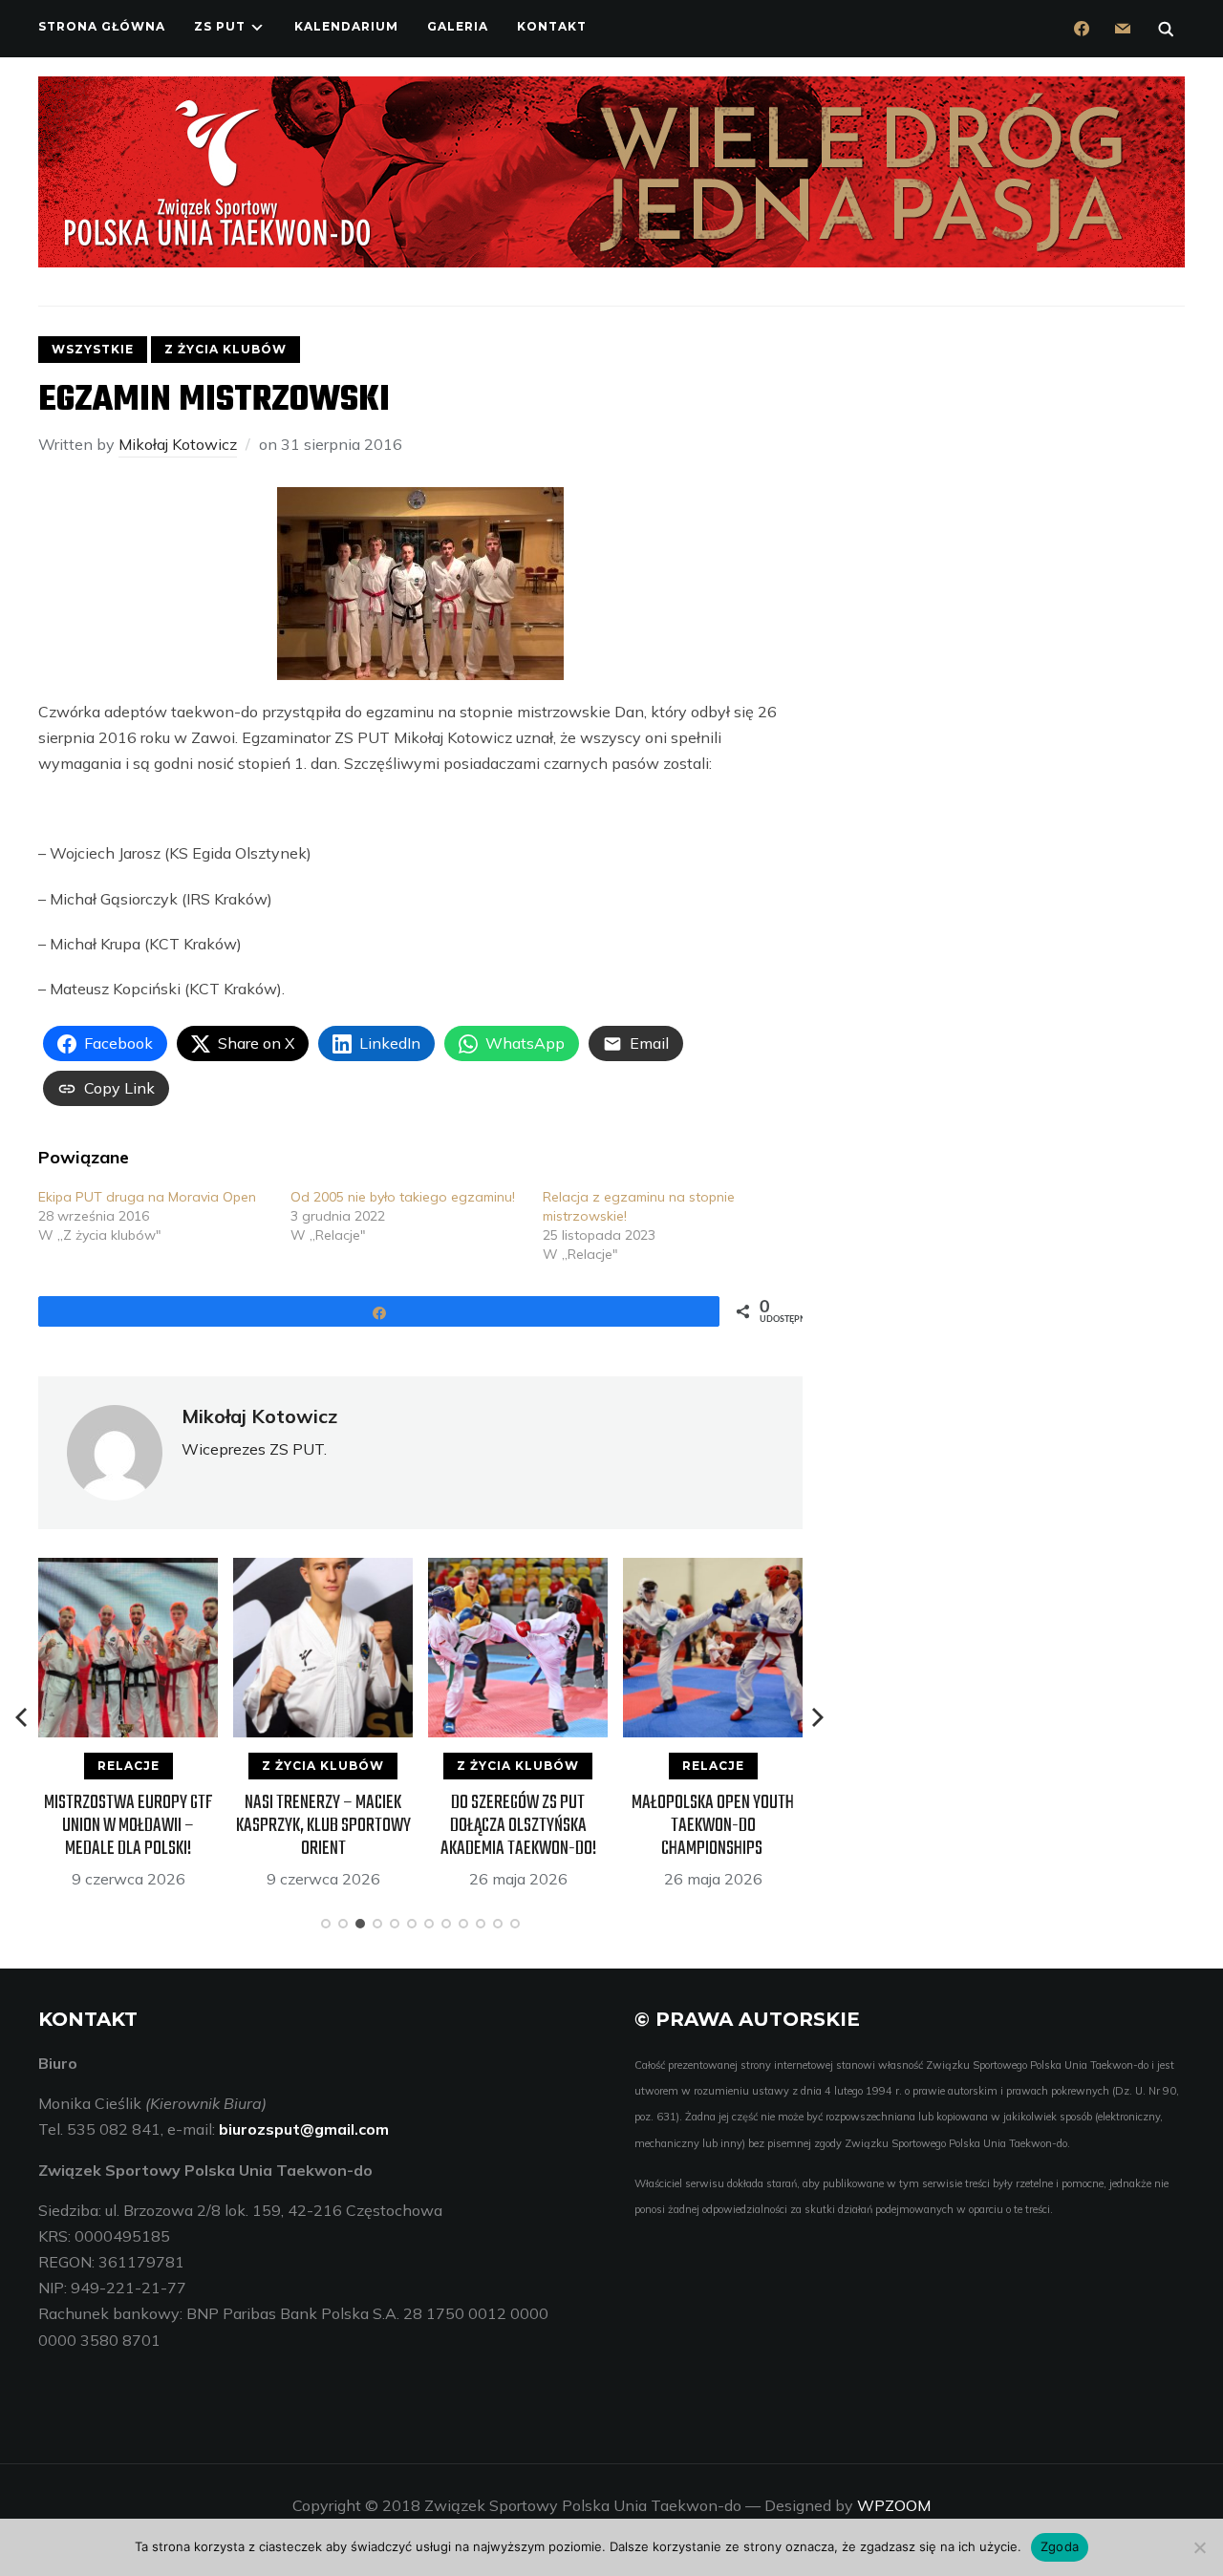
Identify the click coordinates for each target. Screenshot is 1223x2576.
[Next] (818, 1717)
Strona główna (102, 26)
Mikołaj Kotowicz (178, 444)
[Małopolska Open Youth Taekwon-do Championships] (713, 1570)
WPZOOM (894, 2505)
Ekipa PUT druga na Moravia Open (147, 1197)
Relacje (129, 1766)
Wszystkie (93, 349)
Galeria (458, 26)
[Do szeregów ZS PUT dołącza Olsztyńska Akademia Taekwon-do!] (518, 1570)
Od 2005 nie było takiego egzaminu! (403, 1197)
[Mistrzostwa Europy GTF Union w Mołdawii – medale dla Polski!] (128, 1570)
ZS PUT (220, 26)
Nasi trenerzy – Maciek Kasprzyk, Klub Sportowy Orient (323, 1826)
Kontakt (552, 26)
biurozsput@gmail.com (304, 2129)
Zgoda (1060, 2546)
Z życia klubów (225, 349)
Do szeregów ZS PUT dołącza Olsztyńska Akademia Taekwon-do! (518, 1826)
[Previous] (23, 1717)
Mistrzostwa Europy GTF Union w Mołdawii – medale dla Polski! (129, 1826)
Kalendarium (346, 26)
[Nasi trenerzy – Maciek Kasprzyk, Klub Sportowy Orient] (323, 1570)
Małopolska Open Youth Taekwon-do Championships (713, 1826)
